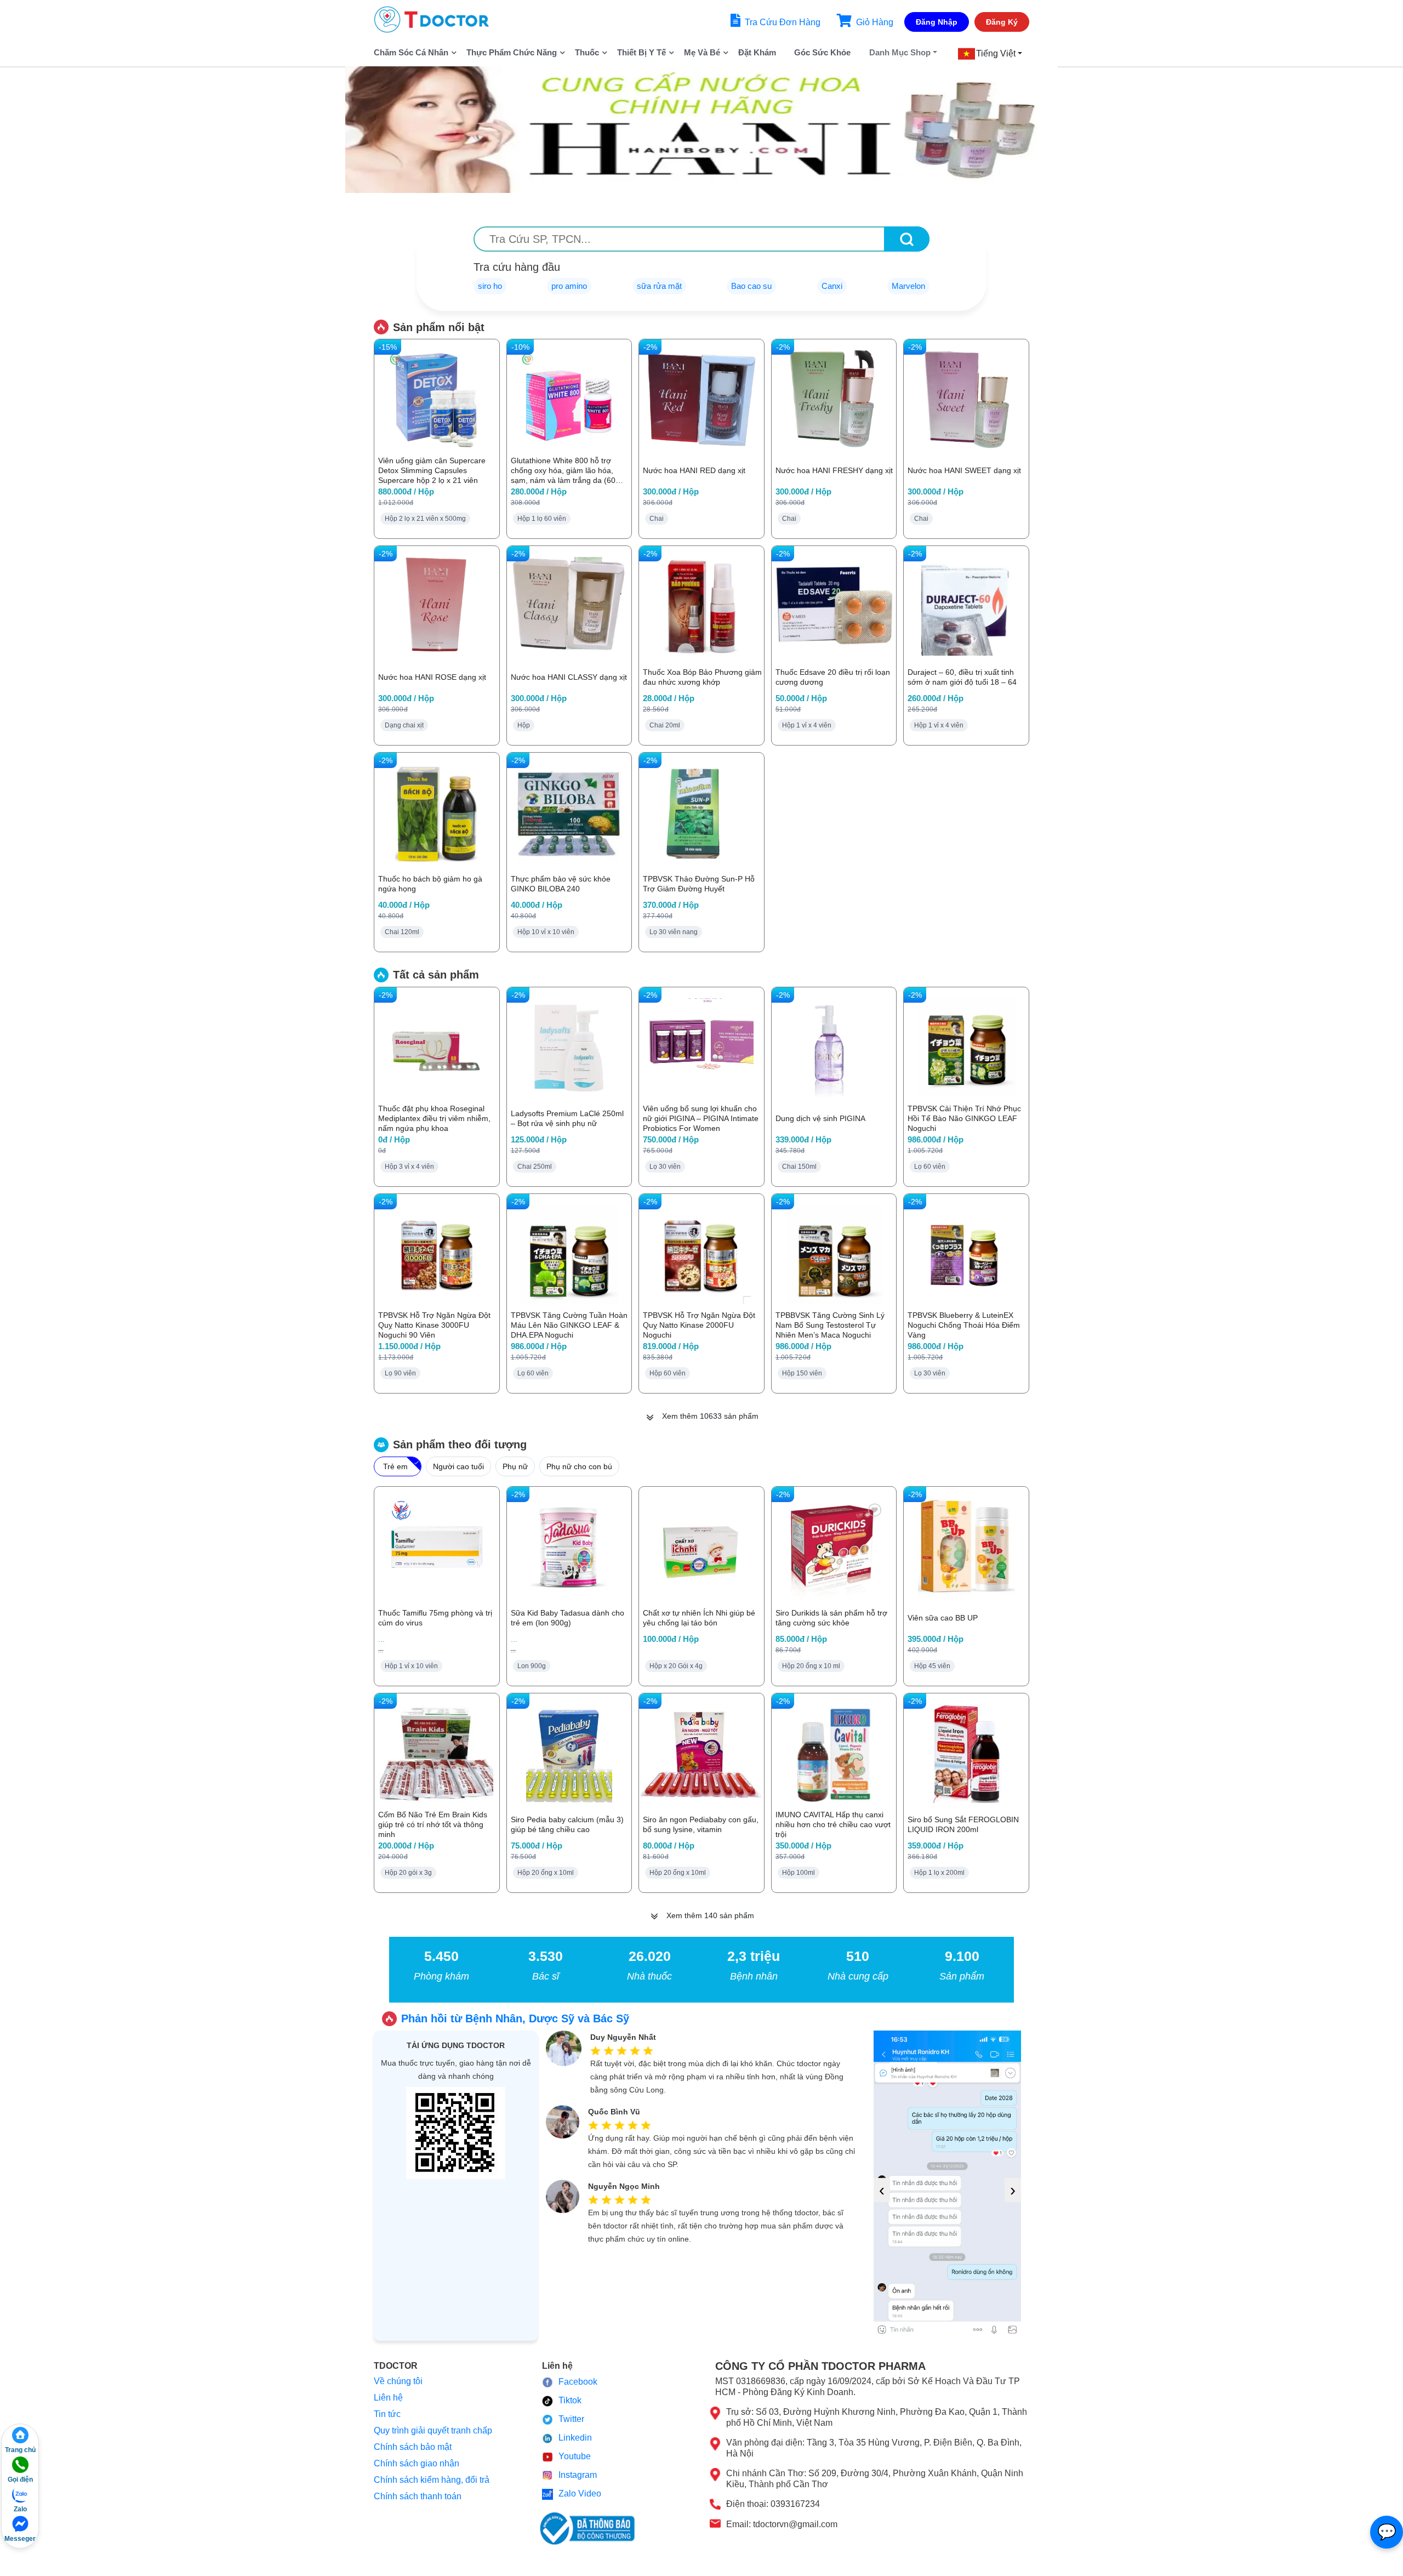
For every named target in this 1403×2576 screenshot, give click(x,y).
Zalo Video (580, 2493)
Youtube (575, 2456)
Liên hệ (388, 2398)
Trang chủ (20, 2450)
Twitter (571, 2419)
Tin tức (387, 2414)
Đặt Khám (757, 52)
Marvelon (908, 286)
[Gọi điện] (20, 2465)
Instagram (578, 2475)
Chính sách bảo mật (413, 2447)
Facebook (578, 2382)
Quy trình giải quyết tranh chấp (433, 2430)
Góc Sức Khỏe (822, 52)
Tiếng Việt (996, 53)
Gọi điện (20, 2480)
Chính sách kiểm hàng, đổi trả (432, 2480)
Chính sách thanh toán (418, 2496)
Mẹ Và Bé (702, 52)
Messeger (20, 2539)
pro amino (569, 286)
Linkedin (575, 2438)
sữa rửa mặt (659, 286)
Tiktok (570, 2400)
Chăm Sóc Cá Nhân (411, 52)
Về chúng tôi (398, 2381)
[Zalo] (20, 2494)
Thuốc (587, 52)
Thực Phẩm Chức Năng (512, 52)
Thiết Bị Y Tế (641, 52)
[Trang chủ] (20, 2435)
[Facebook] (20, 2524)
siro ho (490, 286)
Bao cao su (751, 286)
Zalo (20, 2509)
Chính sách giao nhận (417, 2463)
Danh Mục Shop (900, 52)
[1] (907, 239)
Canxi (832, 286)
